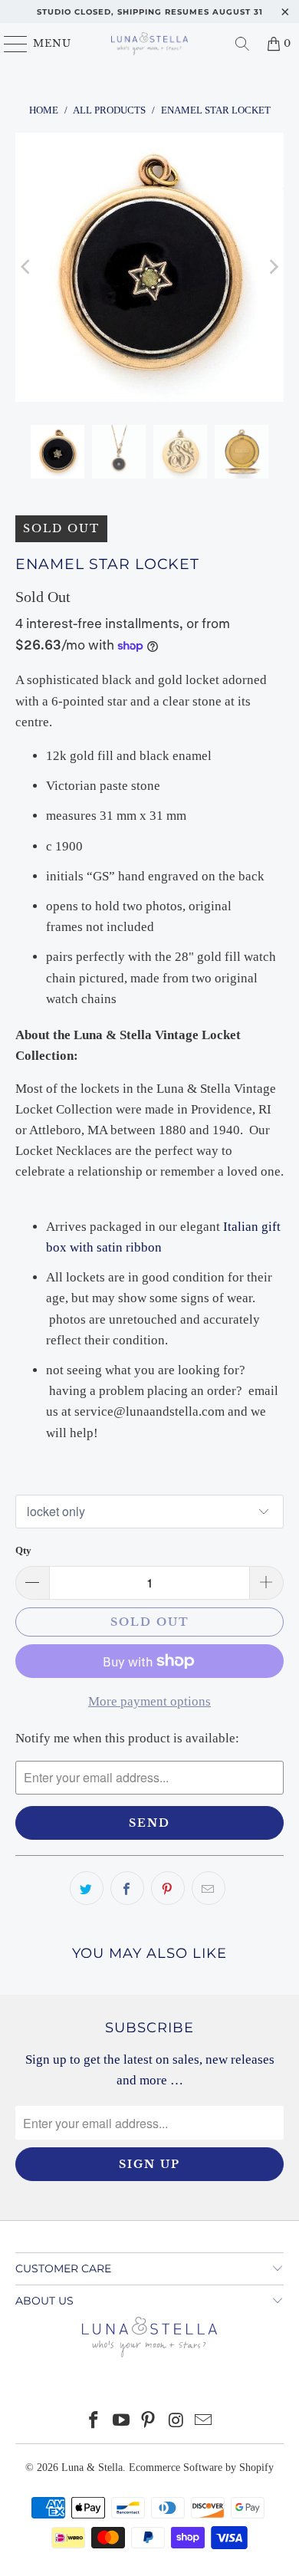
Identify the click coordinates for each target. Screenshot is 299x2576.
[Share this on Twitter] (87, 1888)
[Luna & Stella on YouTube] (121, 2421)
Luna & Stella (92, 2467)
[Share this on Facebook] (127, 1888)
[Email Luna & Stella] (204, 2421)
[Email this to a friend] (209, 1888)
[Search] (242, 44)
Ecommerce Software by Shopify (201, 2467)
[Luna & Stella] (150, 44)
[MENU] (9, 44)
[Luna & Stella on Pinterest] (149, 2421)
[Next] (272, 267)
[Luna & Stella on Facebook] (94, 2421)
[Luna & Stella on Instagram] (176, 2421)
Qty (23, 1550)
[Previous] (27, 267)
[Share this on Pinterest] (168, 1888)
